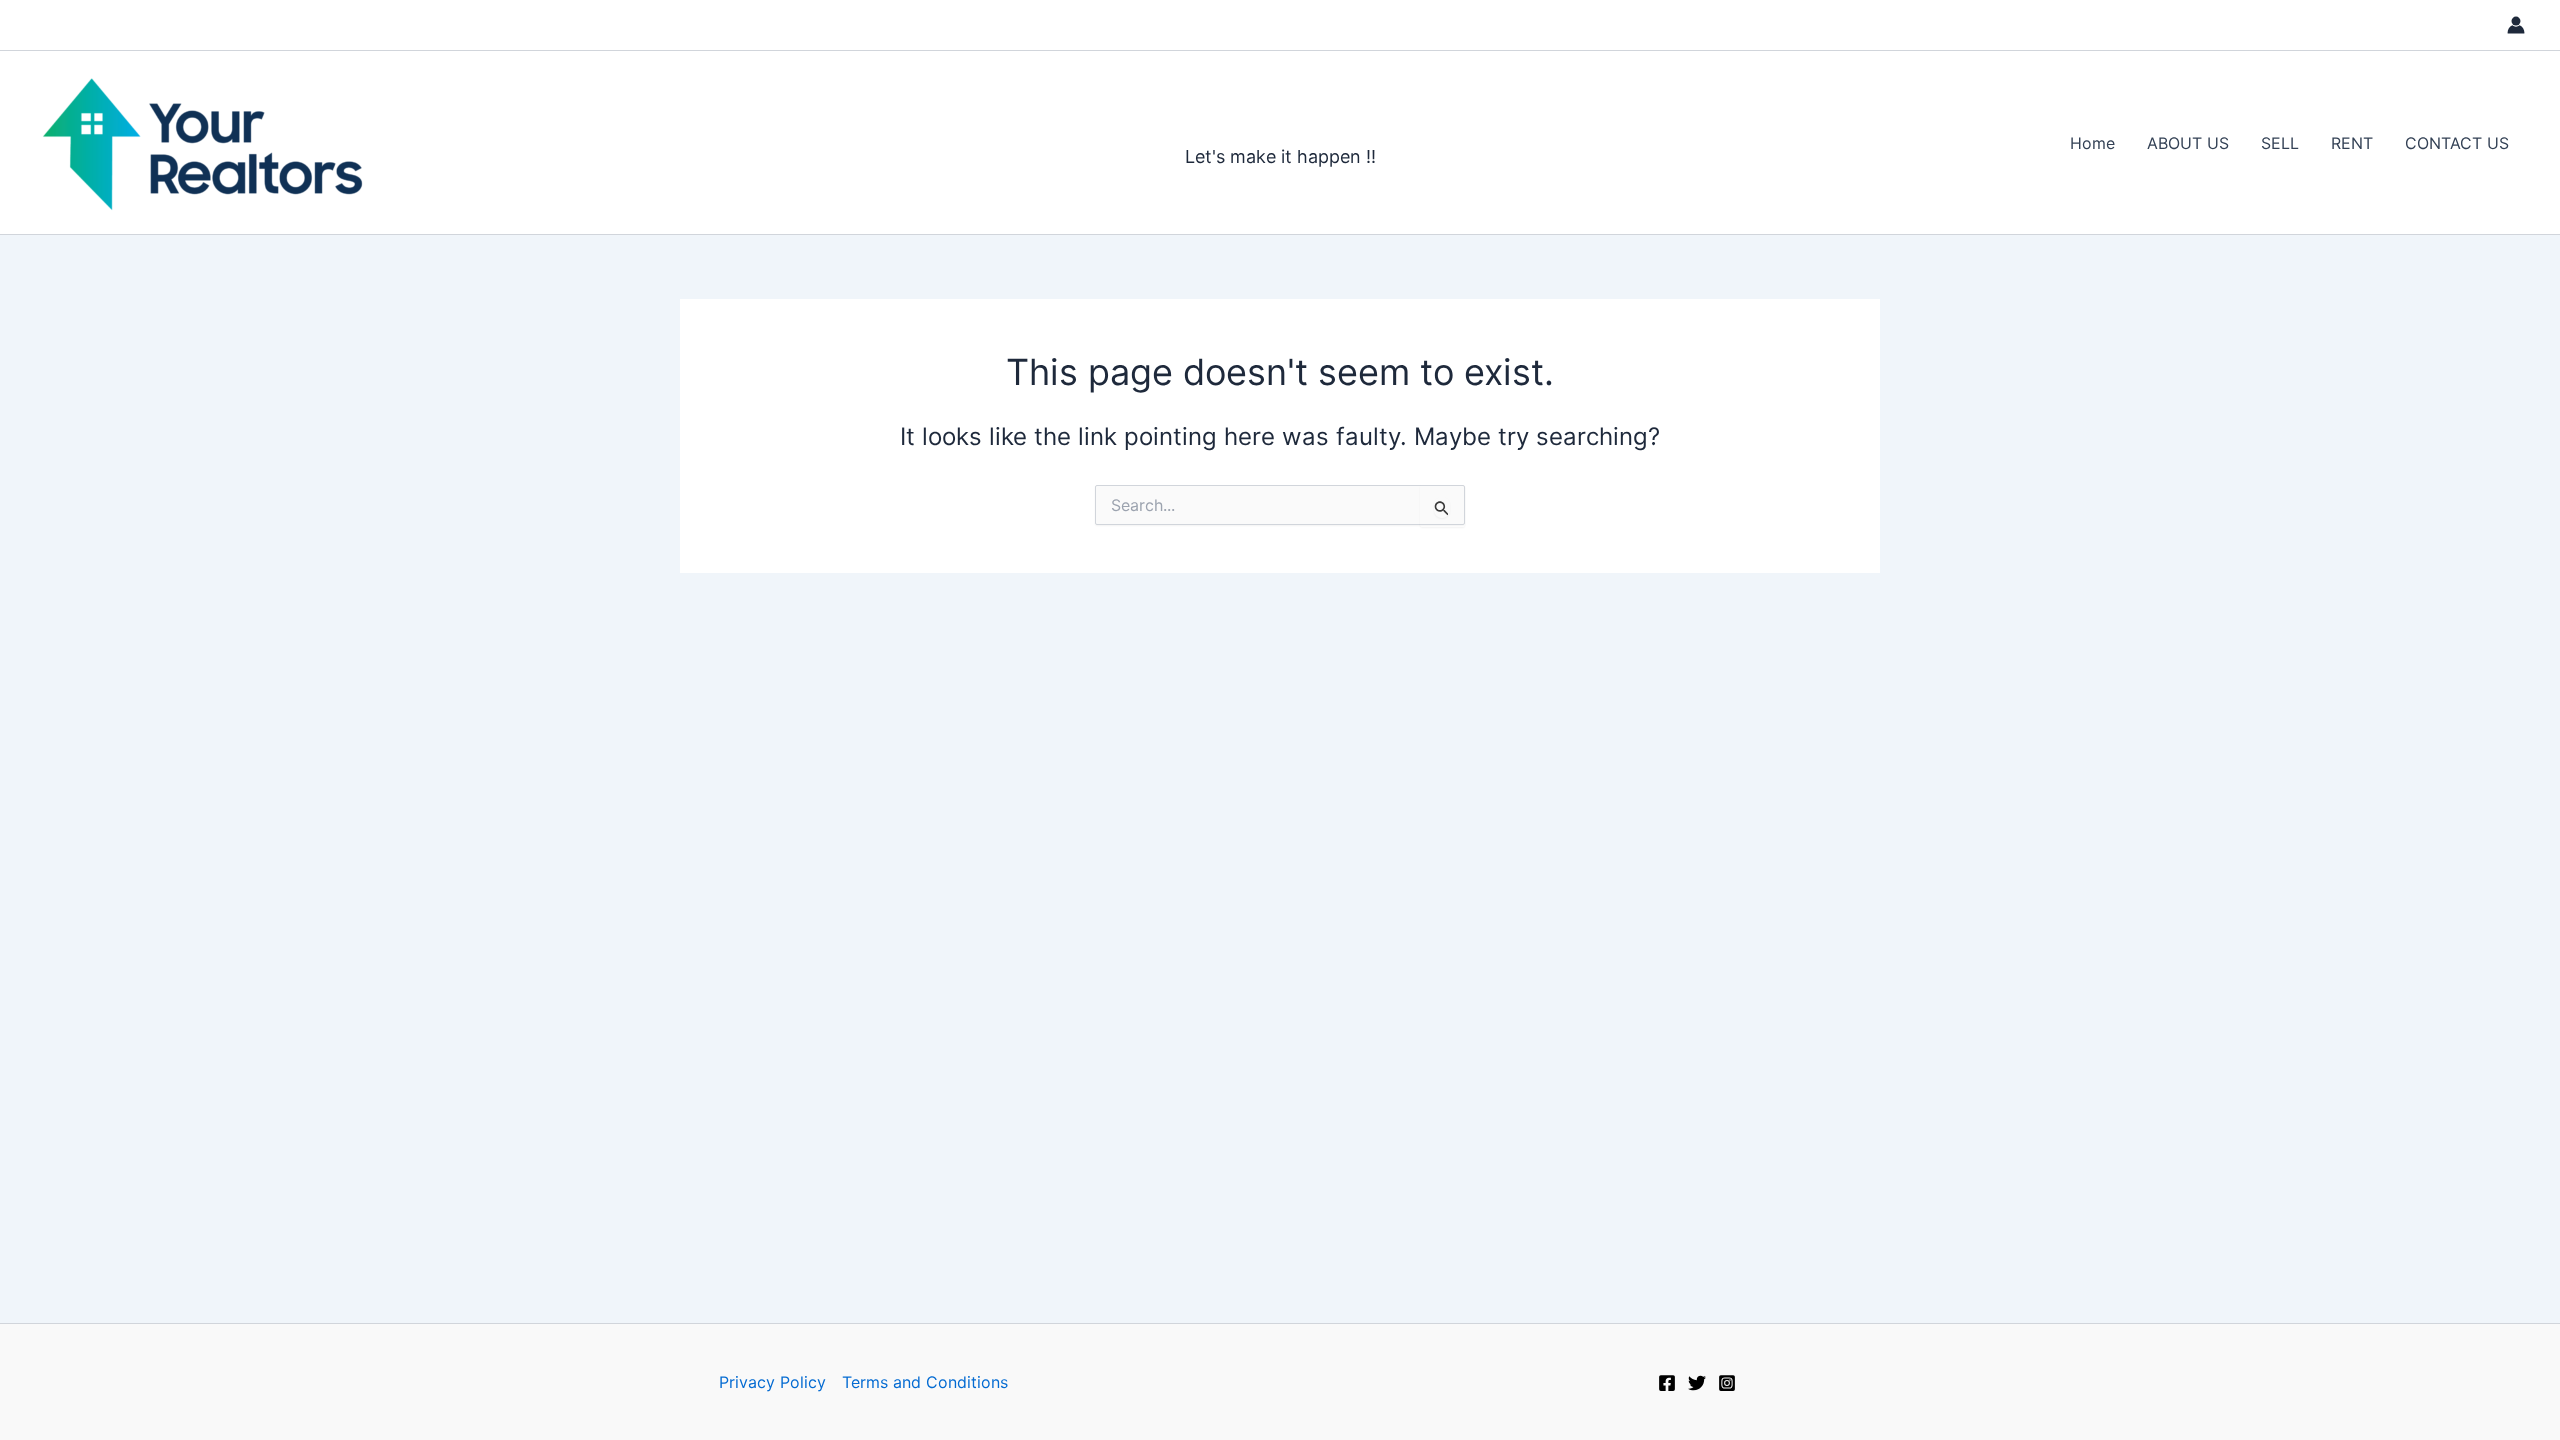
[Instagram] (1727, 1383)
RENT (2352, 143)
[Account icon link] (2516, 25)
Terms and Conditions (925, 1382)
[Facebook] (1667, 1383)
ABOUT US (2188, 143)
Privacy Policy (772, 1382)
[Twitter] (1697, 1383)
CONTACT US (2457, 143)
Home (2092, 143)
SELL (2280, 143)
